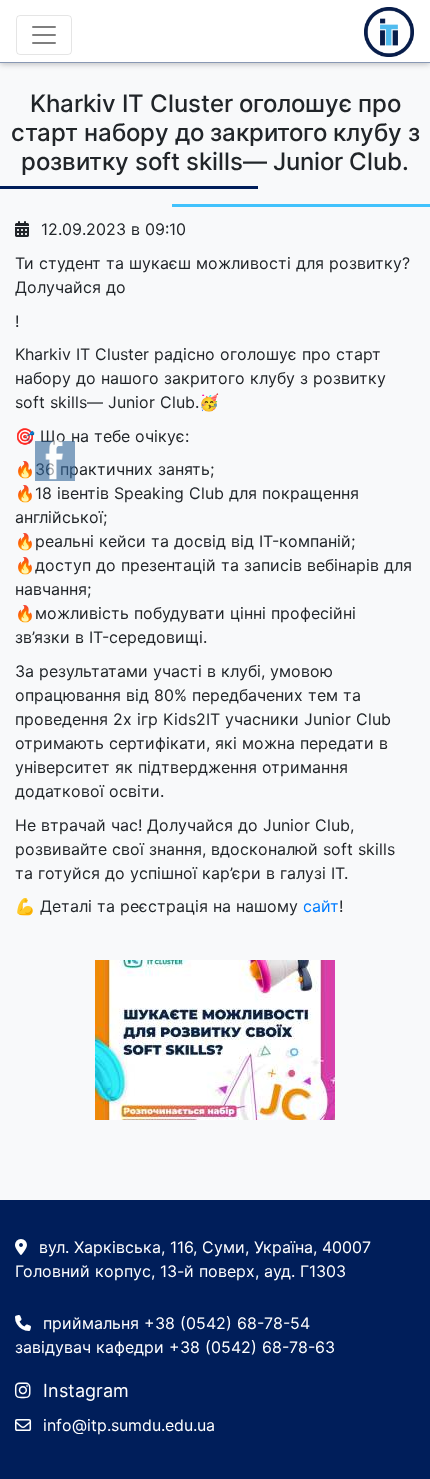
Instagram (83, 1390)
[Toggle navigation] (44, 35)
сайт (321, 906)
